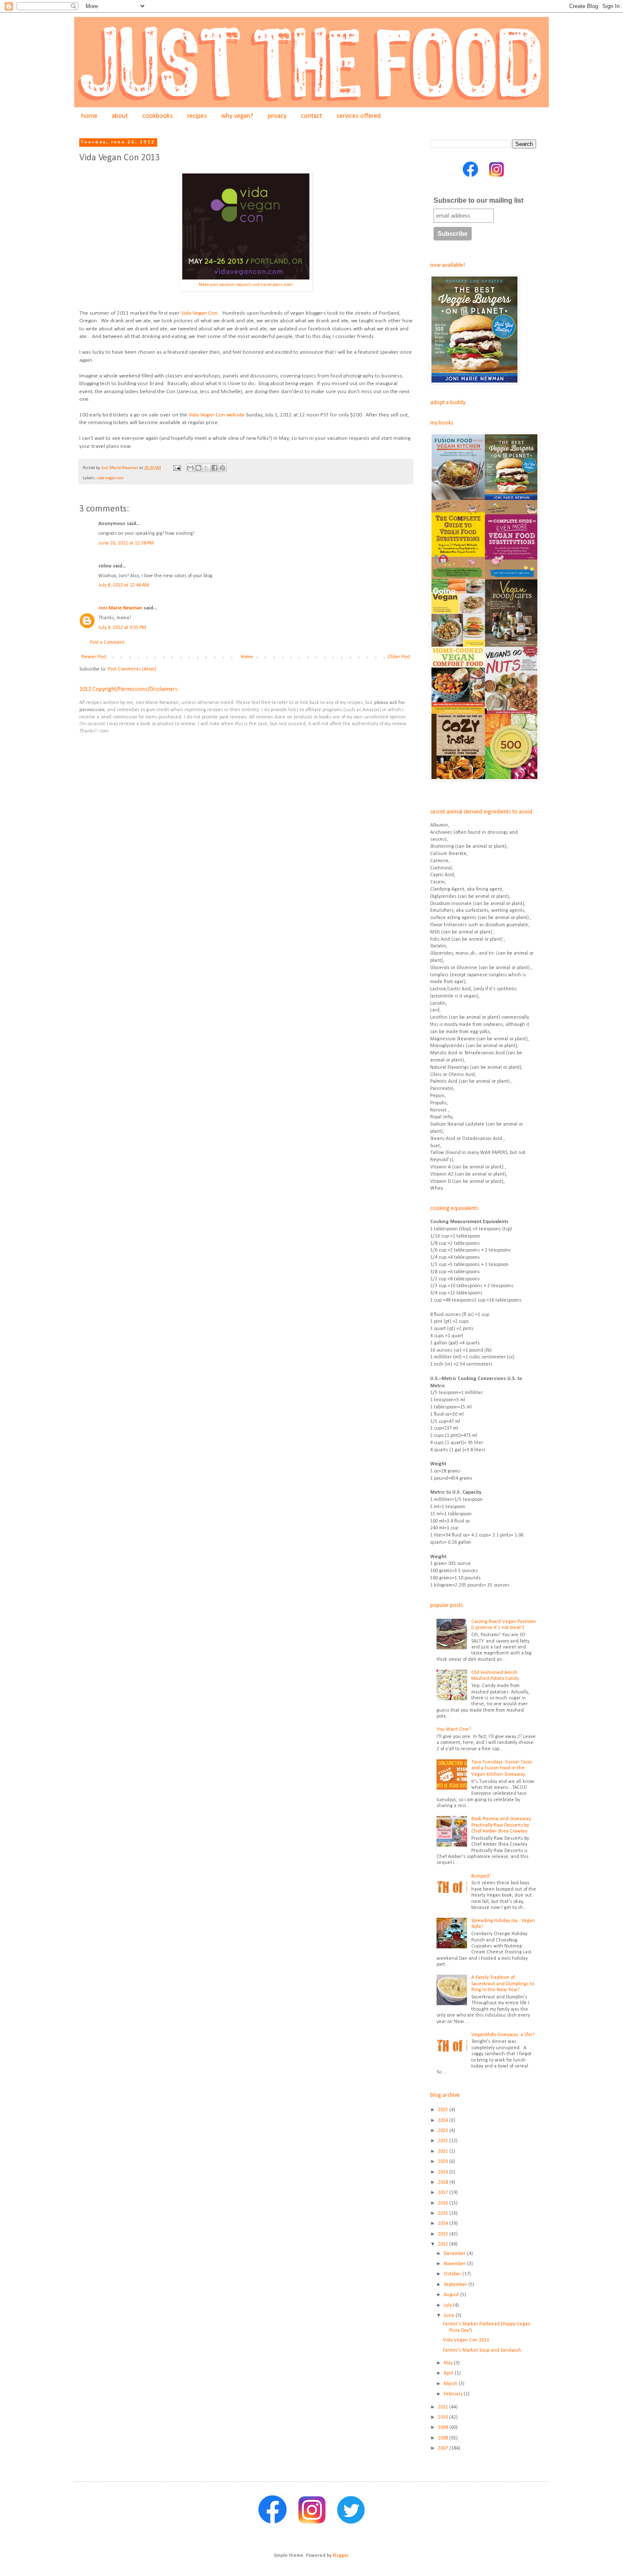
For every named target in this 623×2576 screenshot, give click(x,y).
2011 (444, 2407)
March (451, 2384)
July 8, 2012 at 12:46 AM (124, 585)
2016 (444, 2203)
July (448, 2305)
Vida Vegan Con (199, 313)
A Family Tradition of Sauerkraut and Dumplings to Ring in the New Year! (503, 1984)
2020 (444, 2162)
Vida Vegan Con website (217, 415)
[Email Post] (177, 468)
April (449, 2373)
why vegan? (237, 116)
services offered (359, 116)
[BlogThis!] (198, 468)
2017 (444, 2193)
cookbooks (158, 116)
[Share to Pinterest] (222, 468)
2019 (444, 2172)
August (452, 2295)
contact (311, 116)
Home (247, 657)
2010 (444, 2417)
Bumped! (481, 1876)
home (89, 116)
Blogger (341, 2556)
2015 (444, 2213)
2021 (444, 2151)
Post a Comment (107, 643)
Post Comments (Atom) (132, 669)
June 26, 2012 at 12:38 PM (126, 543)
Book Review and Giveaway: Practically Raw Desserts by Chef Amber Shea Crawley (502, 1825)
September (456, 2285)
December (455, 2254)
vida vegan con (110, 478)
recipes (197, 116)
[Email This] (190, 468)
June (450, 2316)
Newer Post (94, 657)
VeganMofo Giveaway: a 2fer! (503, 2035)
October (453, 2274)
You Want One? (454, 1729)
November (455, 2264)
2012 (444, 2244)
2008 (444, 2438)
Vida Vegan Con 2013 (466, 2340)
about (120, 116)
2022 (444, 2141)
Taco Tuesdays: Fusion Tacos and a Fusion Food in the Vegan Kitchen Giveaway (502, 1768)
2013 (444, 2234)
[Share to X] (206, 468)
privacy (277, 116)
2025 (444, 2110)
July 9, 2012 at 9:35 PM (122, 628)
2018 (444, 2182)
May (449, 2363)
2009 (444, 2428)
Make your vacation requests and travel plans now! (246, 285)
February (454, 2394)
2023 (444, 2131)
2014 (444, 2224)
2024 (444, 2121)
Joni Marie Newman (120, 608)
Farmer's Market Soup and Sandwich (482, 2350)
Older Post (399, 657)
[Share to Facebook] (214, 468)
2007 (444, 2448)
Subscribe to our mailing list (478, 200)
